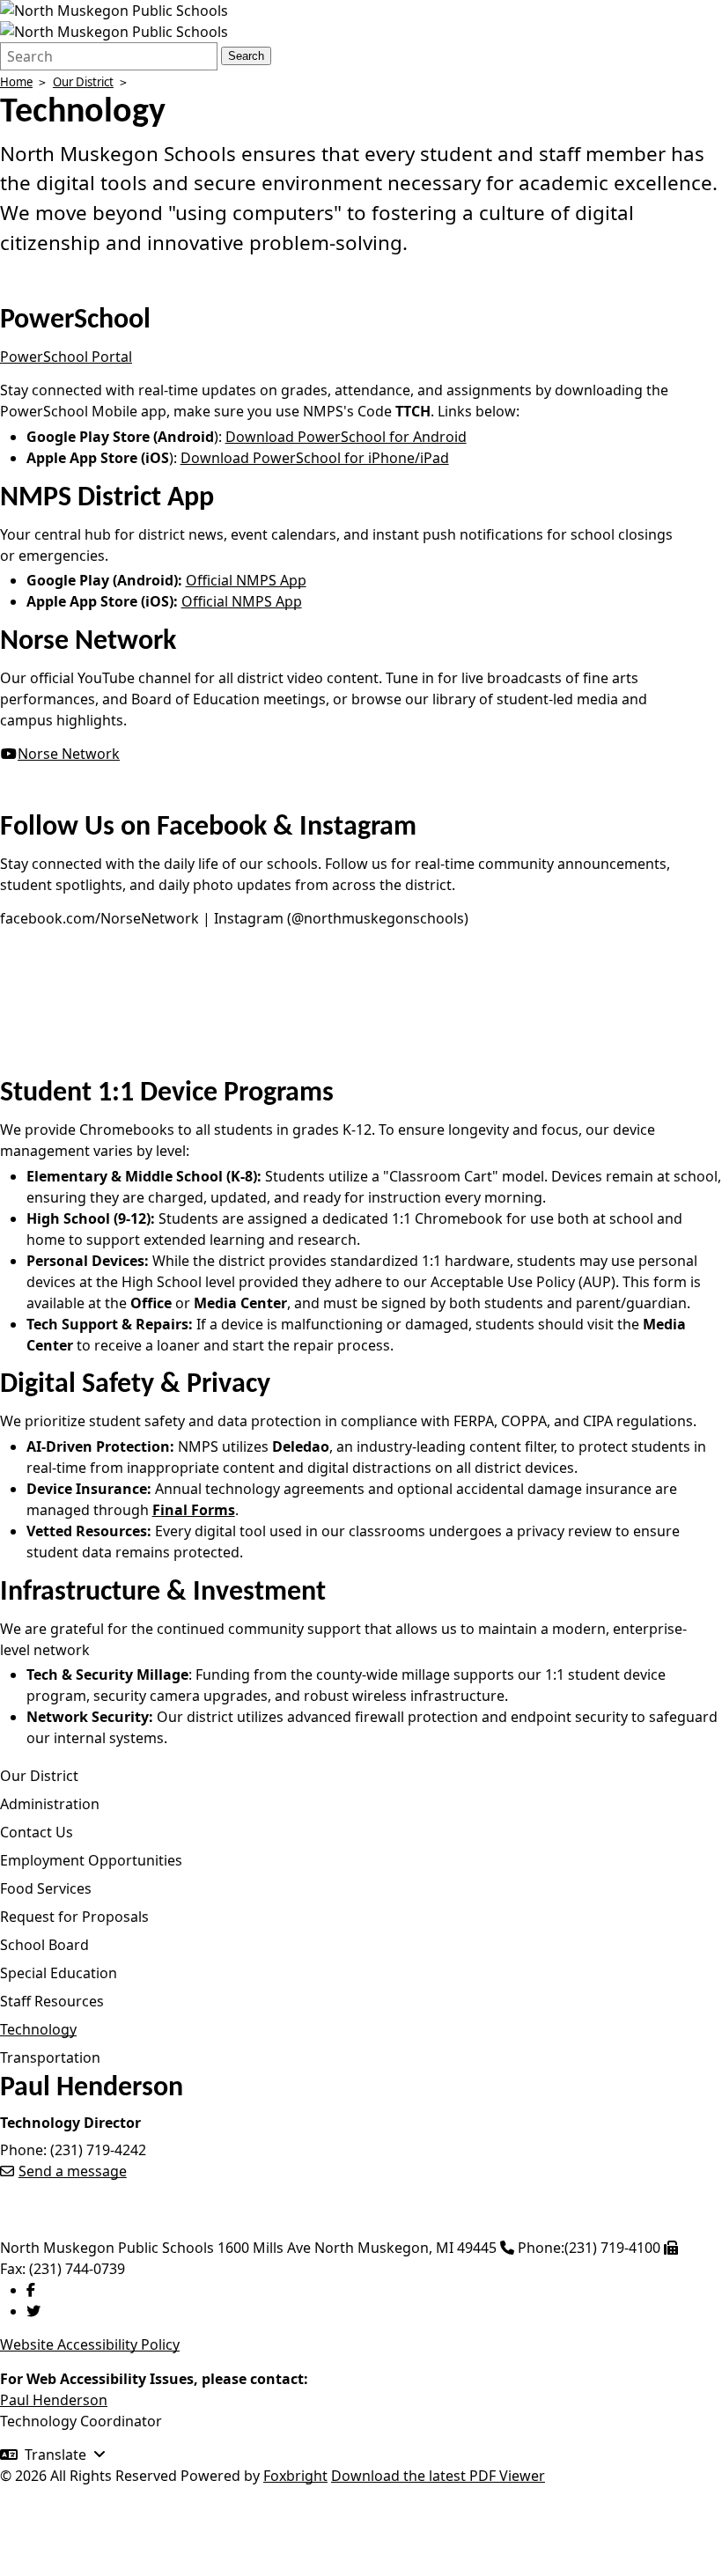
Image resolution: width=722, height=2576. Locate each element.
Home (16, 82)
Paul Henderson (54, 2400)
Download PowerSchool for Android (346, 437)
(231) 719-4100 (612, 2248)
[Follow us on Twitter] (33, 2311)
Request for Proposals (74, 1917)
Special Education (59, 1973)
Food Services (46, 1888)
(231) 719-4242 (98, 2150)
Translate (55, 2455)
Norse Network (69, 754)
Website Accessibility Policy (90, 2344)
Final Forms (194, 1510)
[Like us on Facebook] (31, 2290)
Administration (50, 1804)
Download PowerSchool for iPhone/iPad (315, 458)
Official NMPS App (246, 580)
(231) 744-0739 (77, 2269)
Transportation (50, 2057)
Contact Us (37, 1832)
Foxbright (295, 2476)
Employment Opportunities (91, 1860)
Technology (38, 2029)
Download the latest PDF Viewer (438, 2476)
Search (246, 56)
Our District (83, 82)
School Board (44, 1945)
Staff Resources (52, 2001)
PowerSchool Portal (66, 357)
